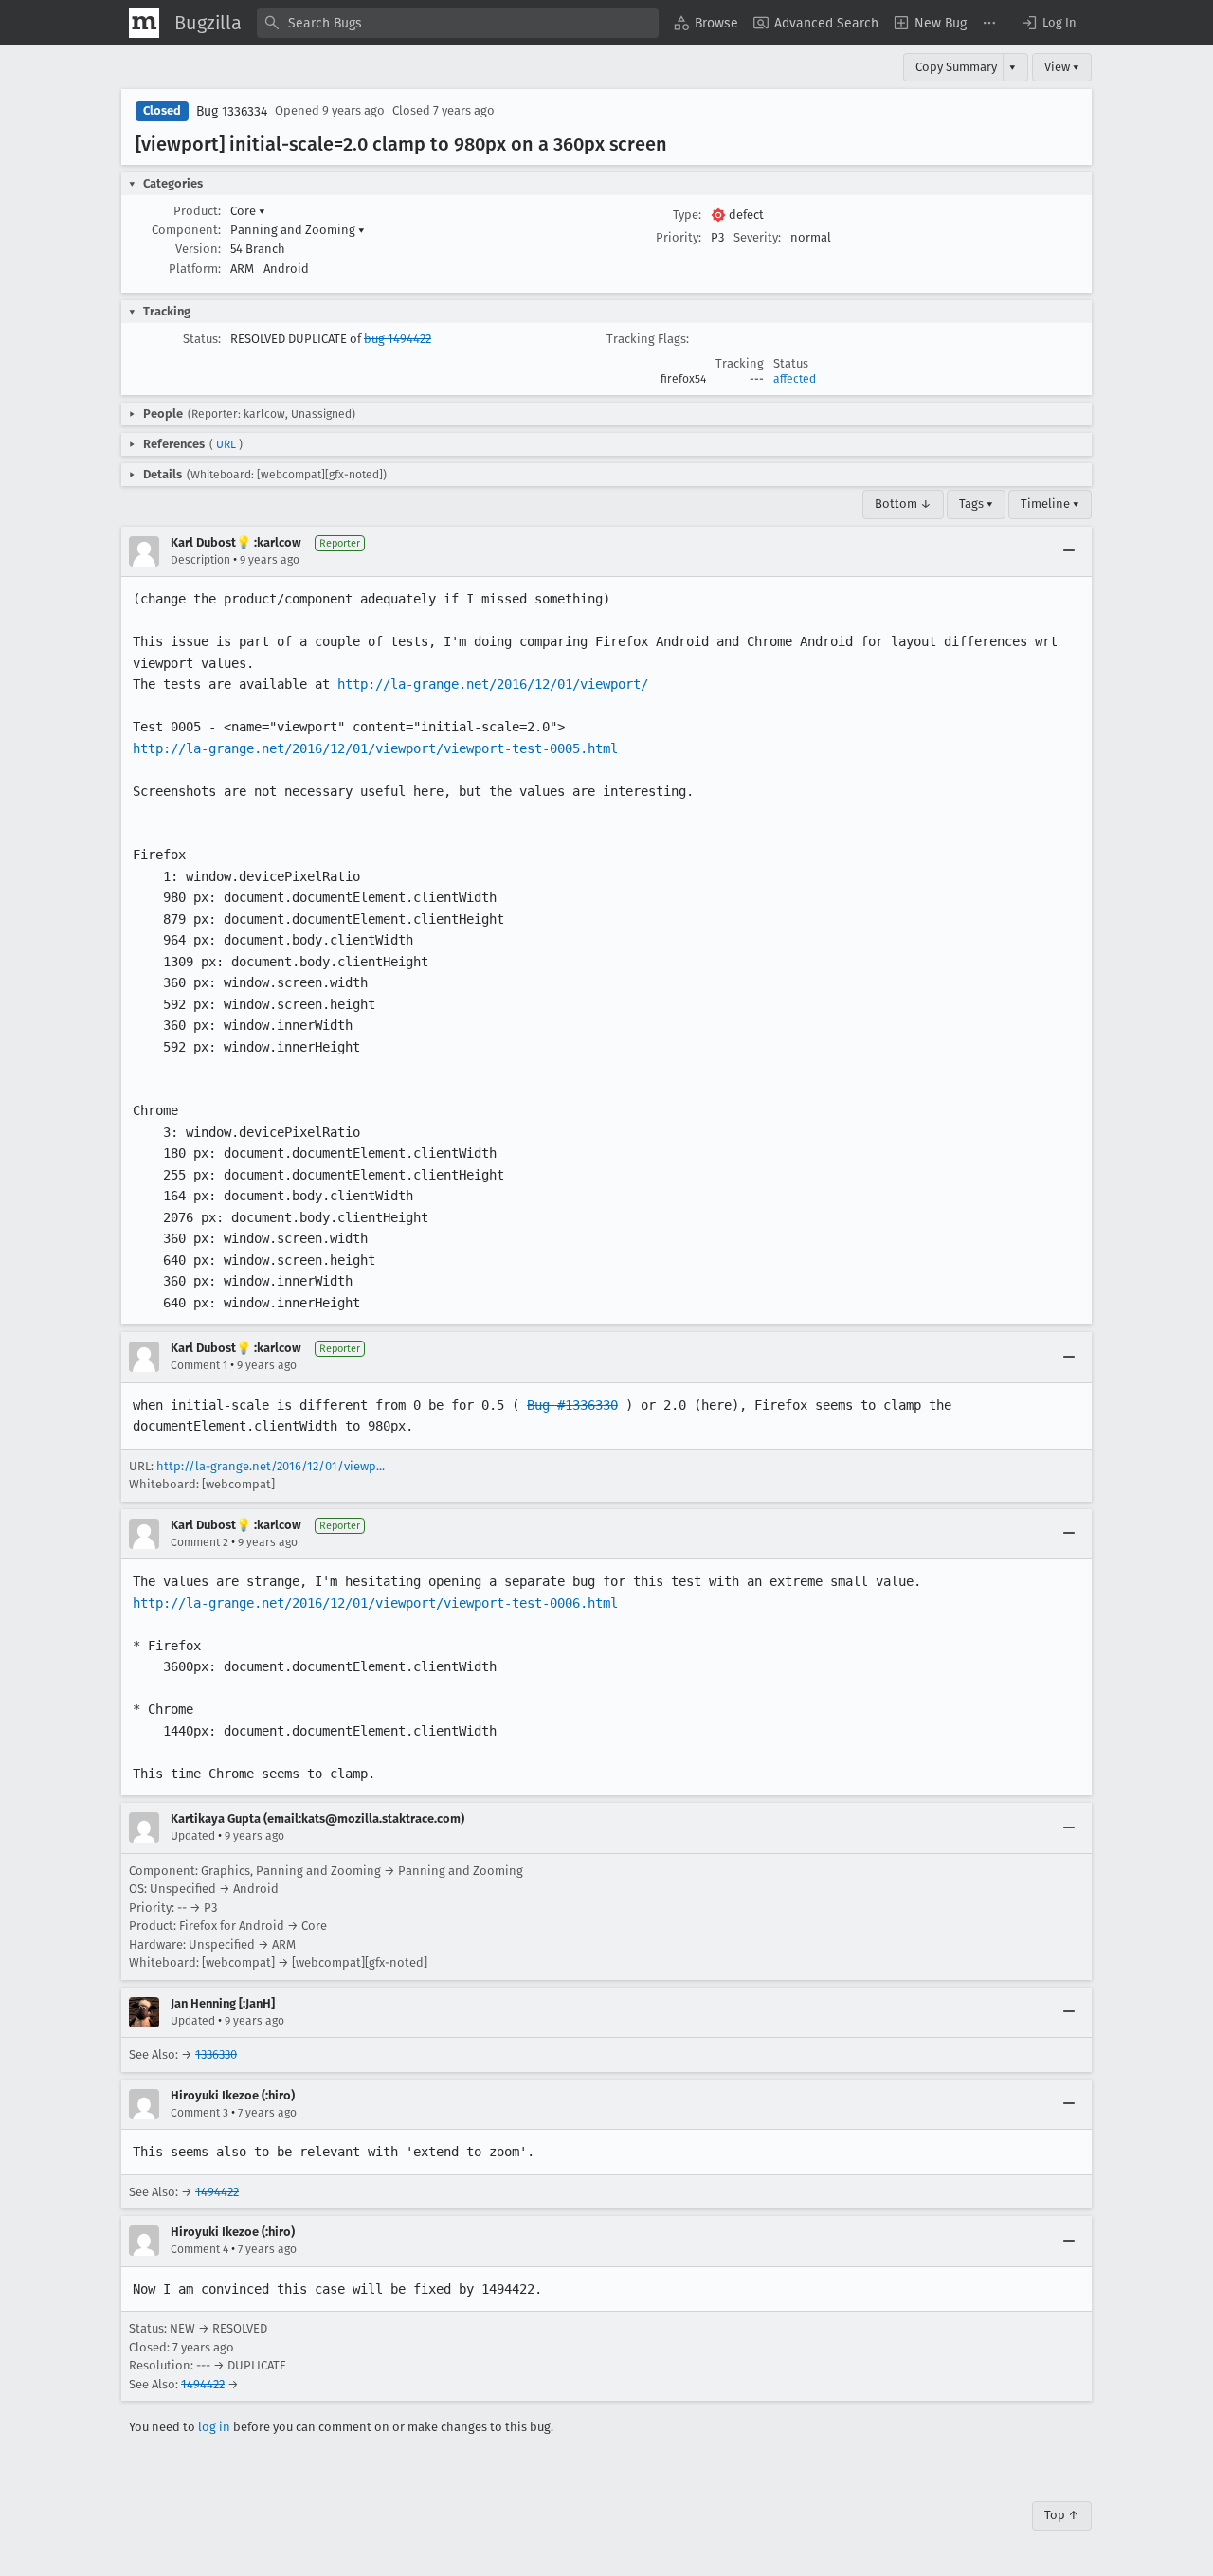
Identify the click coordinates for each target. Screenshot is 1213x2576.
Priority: (679, 237)
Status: (202, 339)
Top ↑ (1062, 2515)
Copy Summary (956, 67)
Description (200, 560)
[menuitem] (706, 23)
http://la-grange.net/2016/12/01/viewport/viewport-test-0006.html (375, 1603)
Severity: (757, 237)
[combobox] (458, 23)
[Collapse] (1069, 551)
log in (214, 2427)
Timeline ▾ (1050, 504)
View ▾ (1062, 67)
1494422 (217, 2192)
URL (226, 444)
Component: (186, 230)
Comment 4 (199, 2249)
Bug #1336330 (572, 1405)
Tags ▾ (976, 504)
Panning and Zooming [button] (298, 230)
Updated (193, 1836)
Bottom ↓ (903, 504)
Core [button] (248, 211)
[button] (1048, 23)
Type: (687, 215)
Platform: (195, 269)
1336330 (216, 2054)
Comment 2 (199, 1542)
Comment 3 (199, 2113)
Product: (197, 211)
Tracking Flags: (648, 339)
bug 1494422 (398, 339)
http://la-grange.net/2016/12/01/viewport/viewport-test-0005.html (375, 748)
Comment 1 (199, 1365)
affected (795, 379)
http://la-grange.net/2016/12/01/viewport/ (493, 684)
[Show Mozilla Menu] (144, 23)
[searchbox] (458, 23)
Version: (198, 249)
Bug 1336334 (232, 111)
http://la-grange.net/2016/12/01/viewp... (271, 1466)
